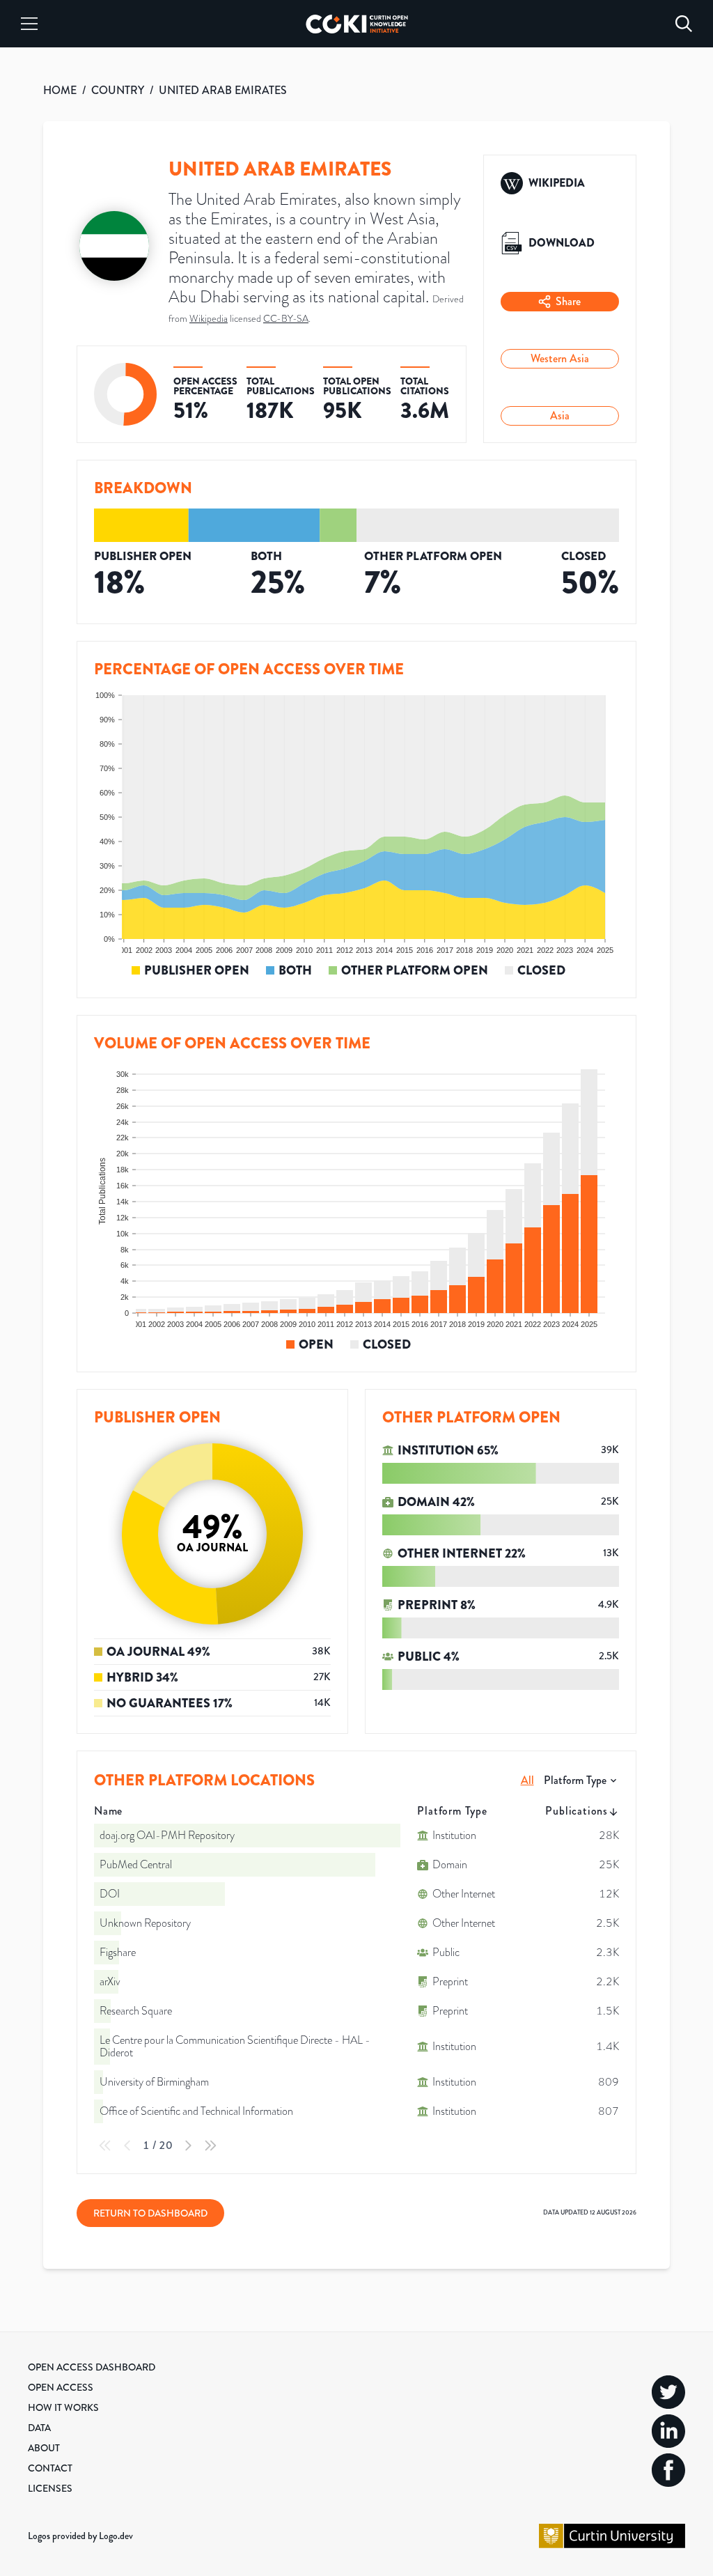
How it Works (63, 2407)
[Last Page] (210, 2146)
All (527, 1780)
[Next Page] (188, 2146)
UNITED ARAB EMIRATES (223, 90)
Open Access (61, 2387)
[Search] (684, 24)
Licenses (50, 2488)
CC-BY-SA (286, 319)
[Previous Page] (127, 2146)
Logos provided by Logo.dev (80, 2536)
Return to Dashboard (150, 2213)
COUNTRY (118, 90)
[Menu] (29, 24)
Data (39, 2428)
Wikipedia (209, 319)
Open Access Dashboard (92, 2367)
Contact (50, 2468)
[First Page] (105, 2146)
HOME (60, 90)
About (44, 2448)
